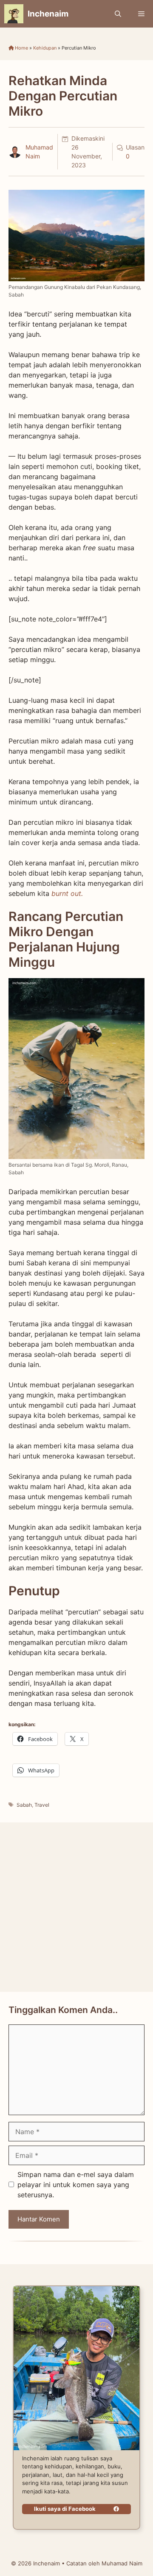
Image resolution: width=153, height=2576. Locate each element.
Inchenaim (48, 14)
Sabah (24, 1805)
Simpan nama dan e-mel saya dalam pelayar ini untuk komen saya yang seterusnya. (76, 2185)
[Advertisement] (76, 1907)
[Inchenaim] (14, 14)
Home (21, 48)
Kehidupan (45, 48)
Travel (42, 1805)
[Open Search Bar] (118, 14)
